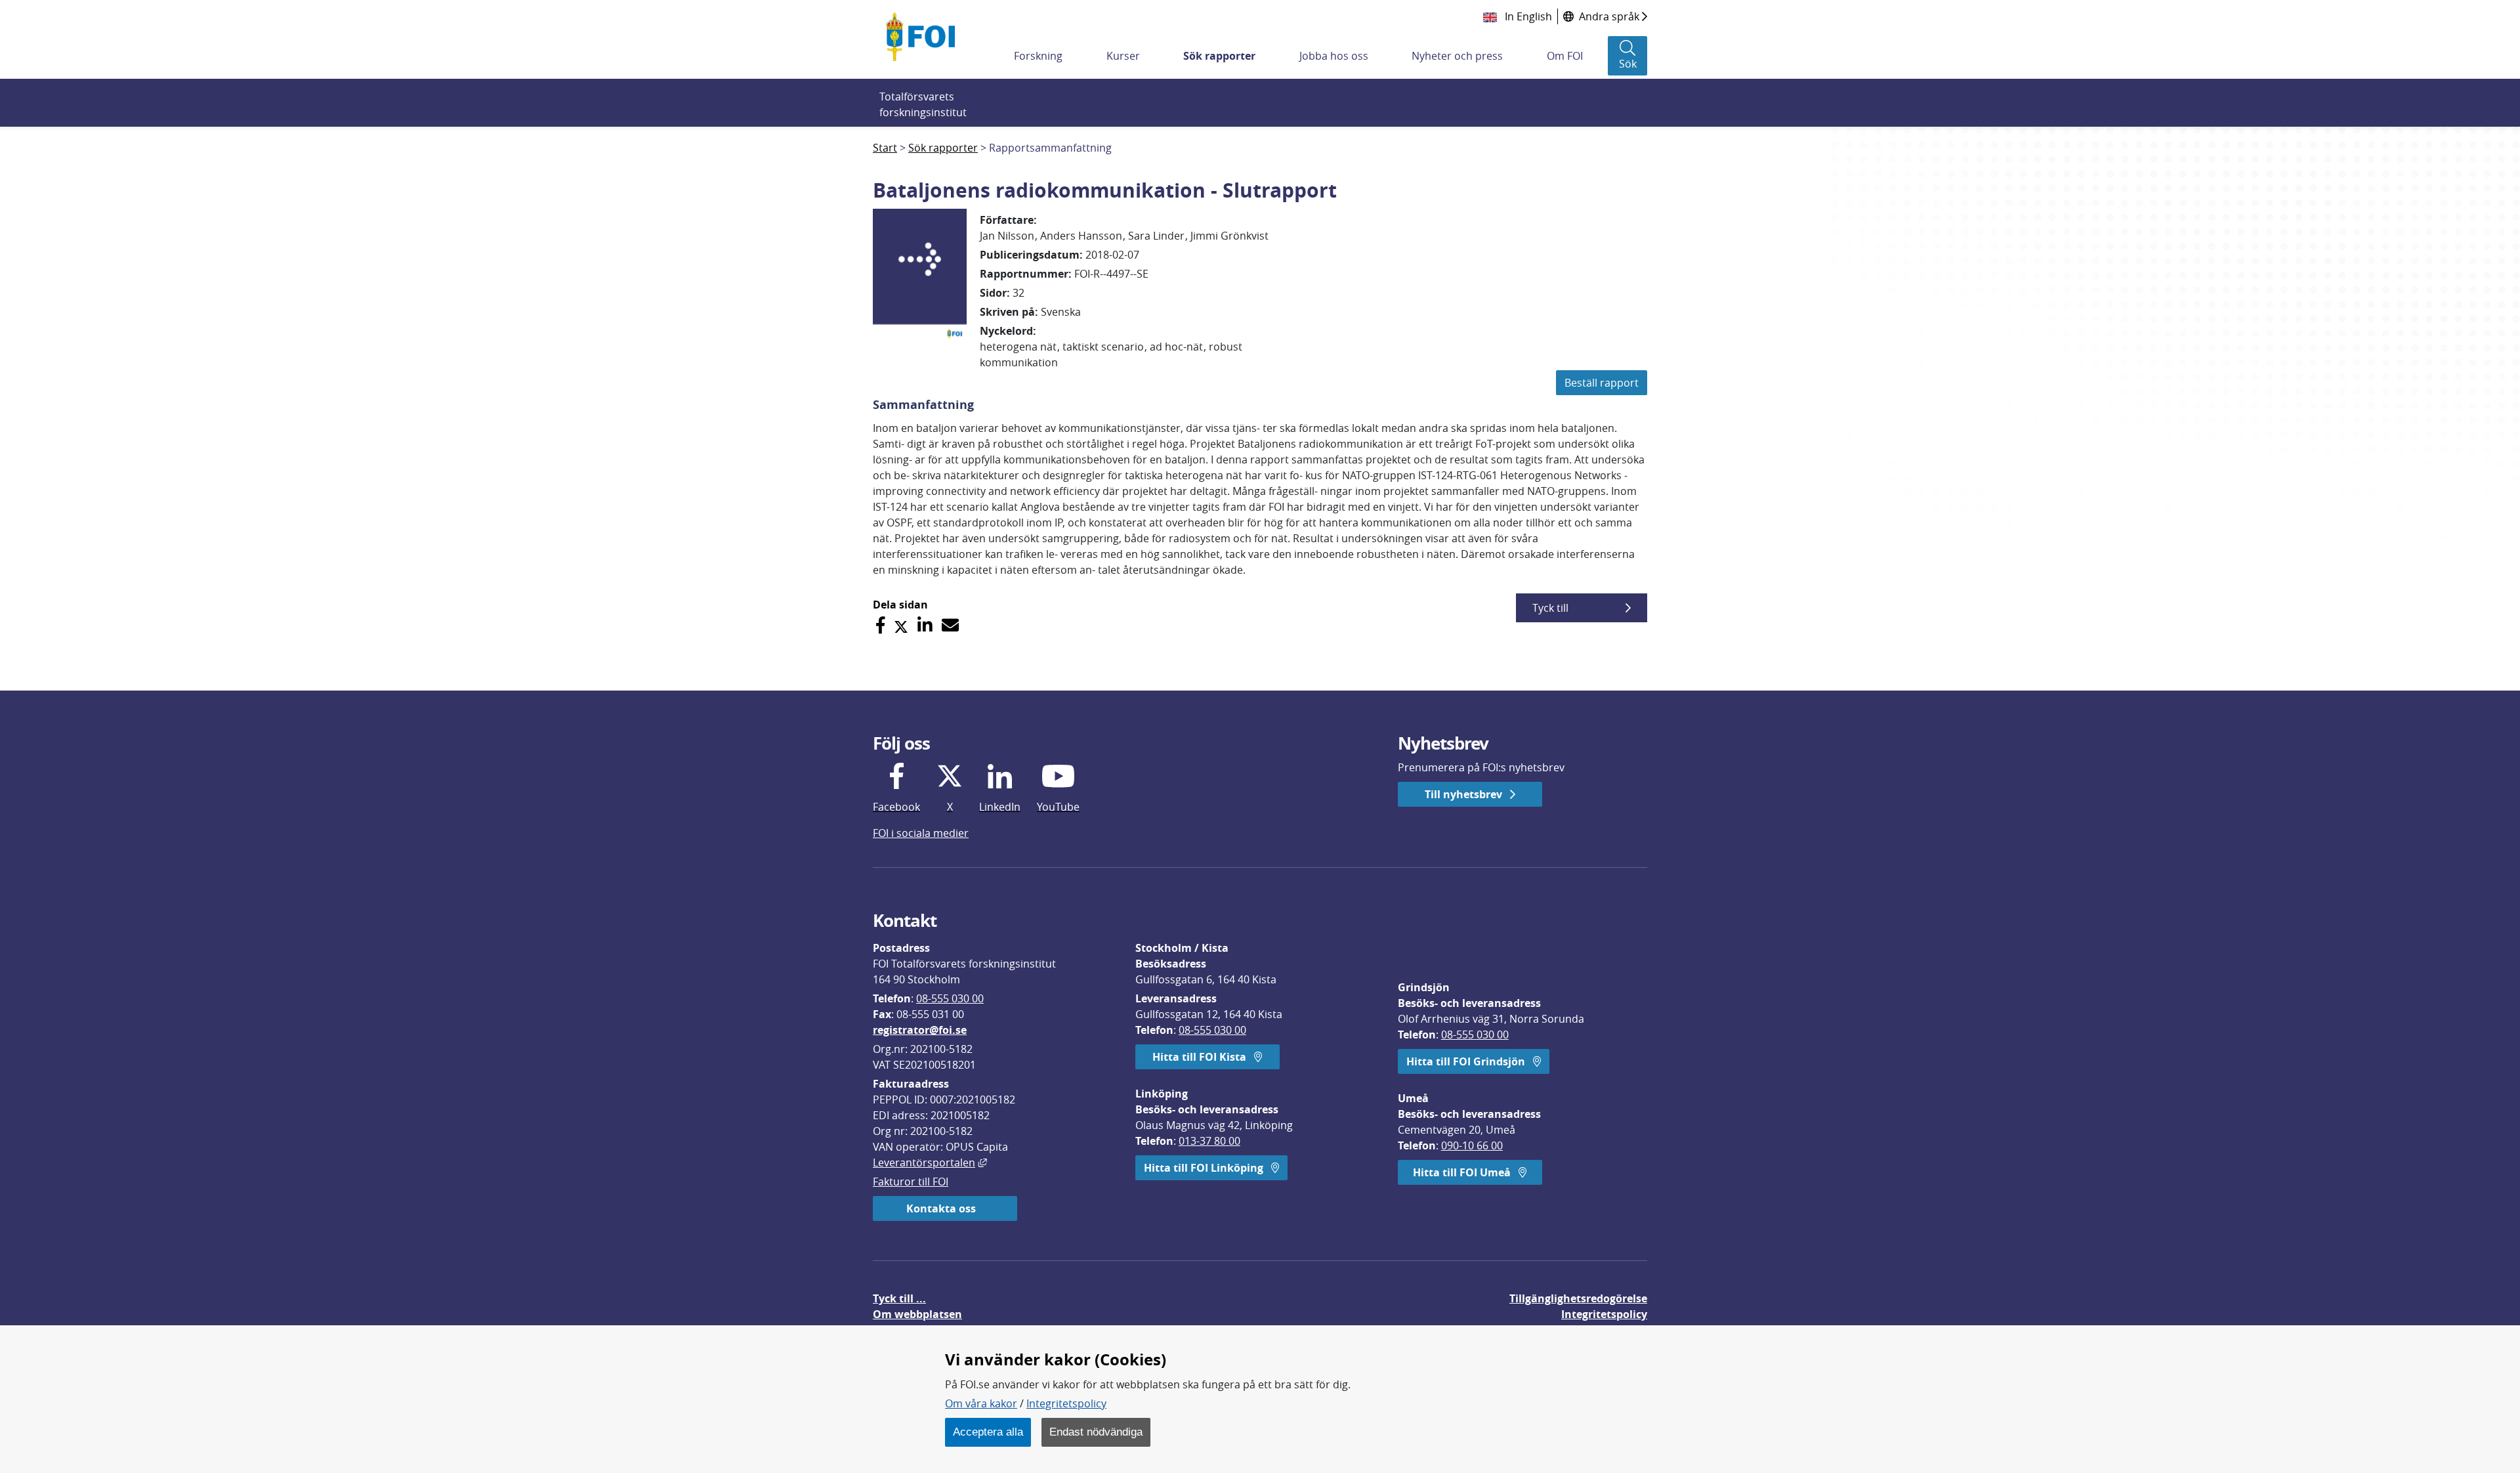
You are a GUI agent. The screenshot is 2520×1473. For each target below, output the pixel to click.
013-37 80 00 (1209, 1141)
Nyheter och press (1457, 56)
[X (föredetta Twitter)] (901, 625)
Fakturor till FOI (911, 1182)
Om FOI (1565, 56)
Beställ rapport (1602, 383)
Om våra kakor (981, 1403)
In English (1527, 16)
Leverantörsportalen (930, 1163)
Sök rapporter (1219, 56)
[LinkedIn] (925, 625)
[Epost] (950, 625)
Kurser (1123, 56)
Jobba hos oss (1334, 56)
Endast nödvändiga (1096, 1432)
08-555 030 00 (950, 998)
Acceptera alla (988, 1432)
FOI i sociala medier (921, 833)
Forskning (1038, 56)
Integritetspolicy (1066, 1403)
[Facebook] (880, 625)
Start (885, 148)
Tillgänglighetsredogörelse (1578, 1298)
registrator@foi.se (920, 1030)
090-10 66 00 (1472, 1145)
